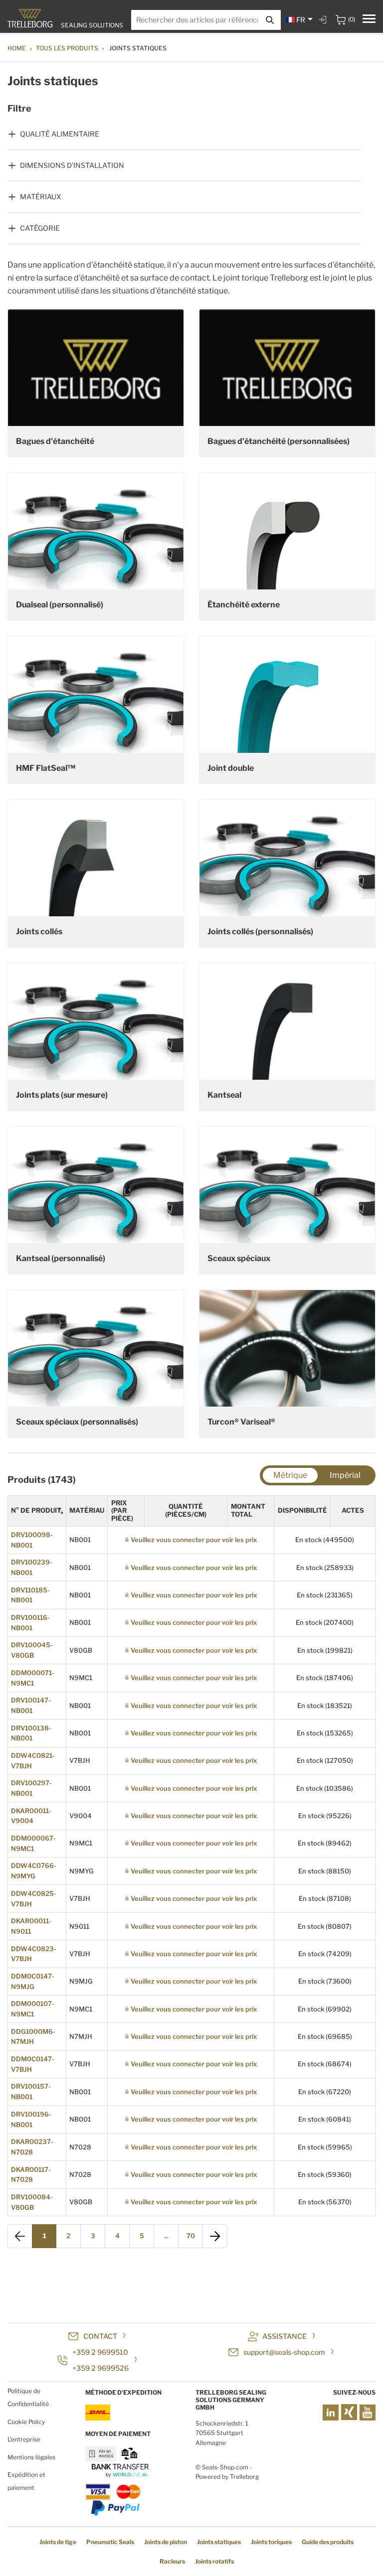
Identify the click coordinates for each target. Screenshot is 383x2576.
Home (17, 48)
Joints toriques (271, 2542)
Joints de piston (166, 2542)
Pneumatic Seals (110, 2542)
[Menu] (369, 20)
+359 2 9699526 (100, 2368)
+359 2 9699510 (100, 2352)
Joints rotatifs (214, 2561)
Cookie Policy (26, 2422)
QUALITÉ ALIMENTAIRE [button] (60, 134)
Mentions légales (31, 2457)
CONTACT (100, 2336)
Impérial (345, 1475)
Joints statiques (219, 2542)
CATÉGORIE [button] (40, 228)
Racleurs (172, 2561)
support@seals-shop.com (284, 2352)
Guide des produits (328, 2542)
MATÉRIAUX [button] (41, 197)
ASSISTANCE (285, 2336)
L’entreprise (24, 2439)
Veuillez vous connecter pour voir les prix (194, 1540)
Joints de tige (58, 2542)
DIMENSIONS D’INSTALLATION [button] (72, 165)
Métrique (290, 1475)
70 (191, 2236)
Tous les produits (67, 48)
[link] (324, 20)
